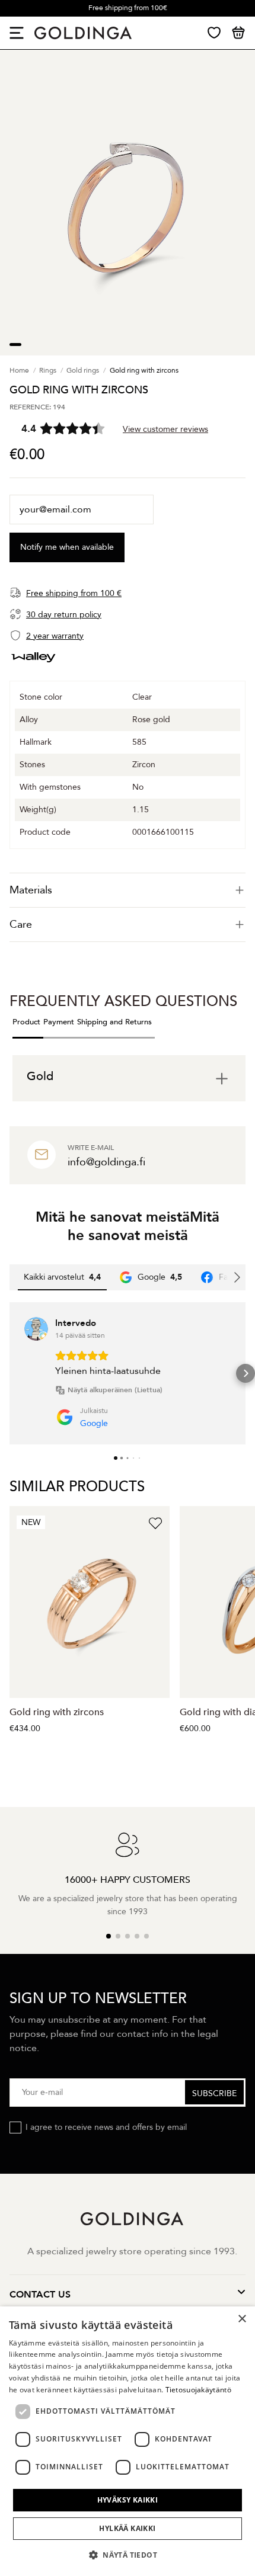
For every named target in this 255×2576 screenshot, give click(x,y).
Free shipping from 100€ (128, 8)
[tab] (128, 890)
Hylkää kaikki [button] (127, 2528)
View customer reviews (165, 429)
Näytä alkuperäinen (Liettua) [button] (115, 1390)
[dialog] (128, 2441)
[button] (9, 1373)
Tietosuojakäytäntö (198, 2390)
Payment (59, 1022)
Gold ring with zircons (57, 1712)
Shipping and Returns (114, 1022)
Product (26, 1022)
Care (21, 925)
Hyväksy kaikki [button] (128, 2500)
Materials (31, 890)
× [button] (242, 2319)
